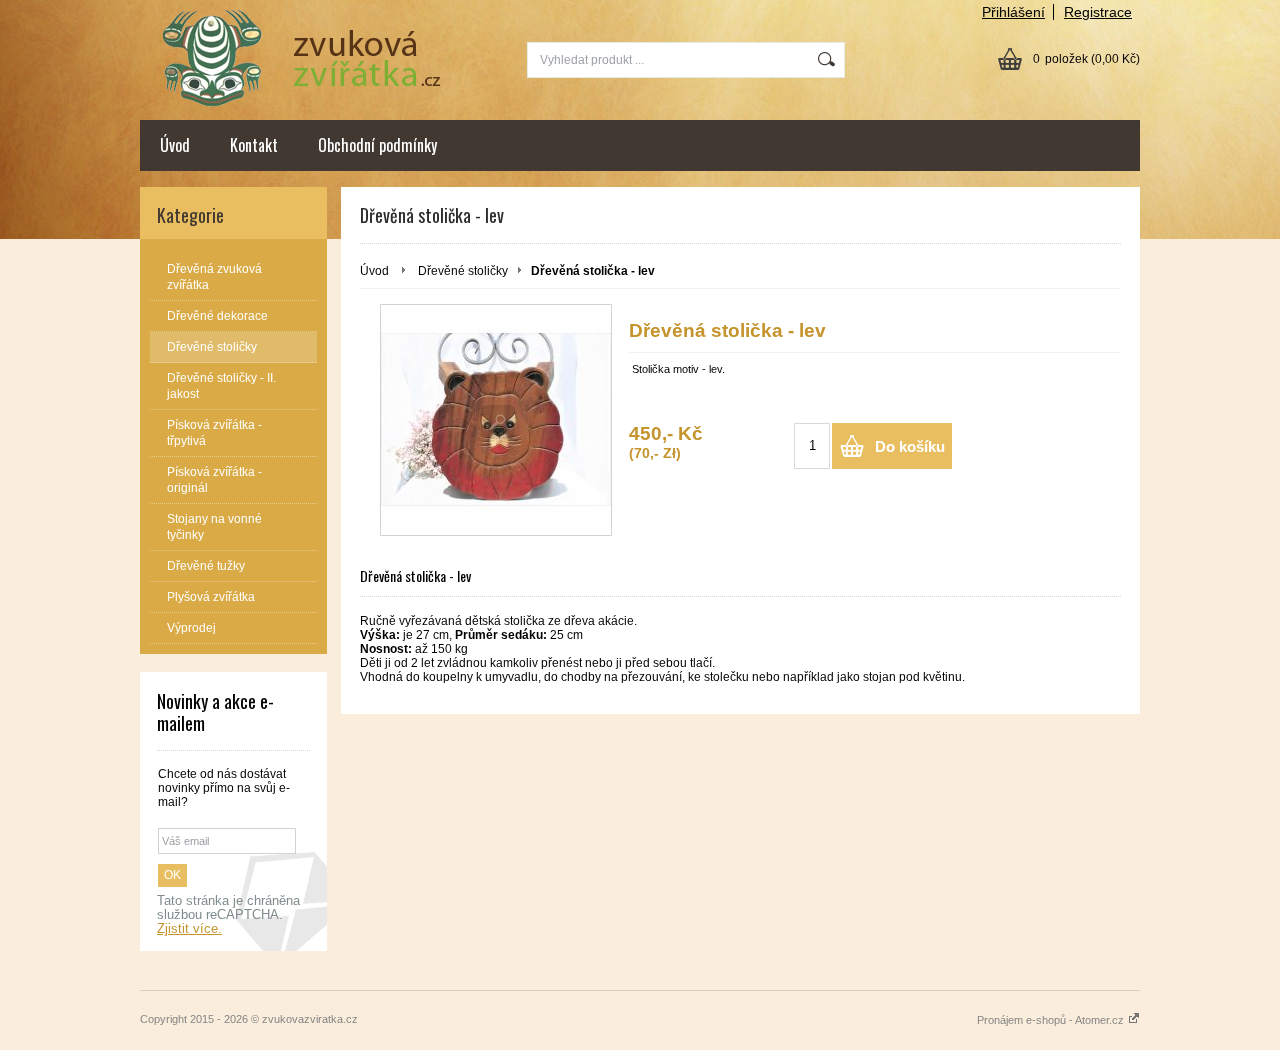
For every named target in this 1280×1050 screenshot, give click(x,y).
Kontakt (254, 145)
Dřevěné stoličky (463, 271)
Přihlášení (1013, 12)
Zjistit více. (189, 929)
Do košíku (910, 446)
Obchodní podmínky (377, 145)
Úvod (175, 145)
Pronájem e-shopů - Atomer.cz (1052, 1020)
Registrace (1098, 12)
